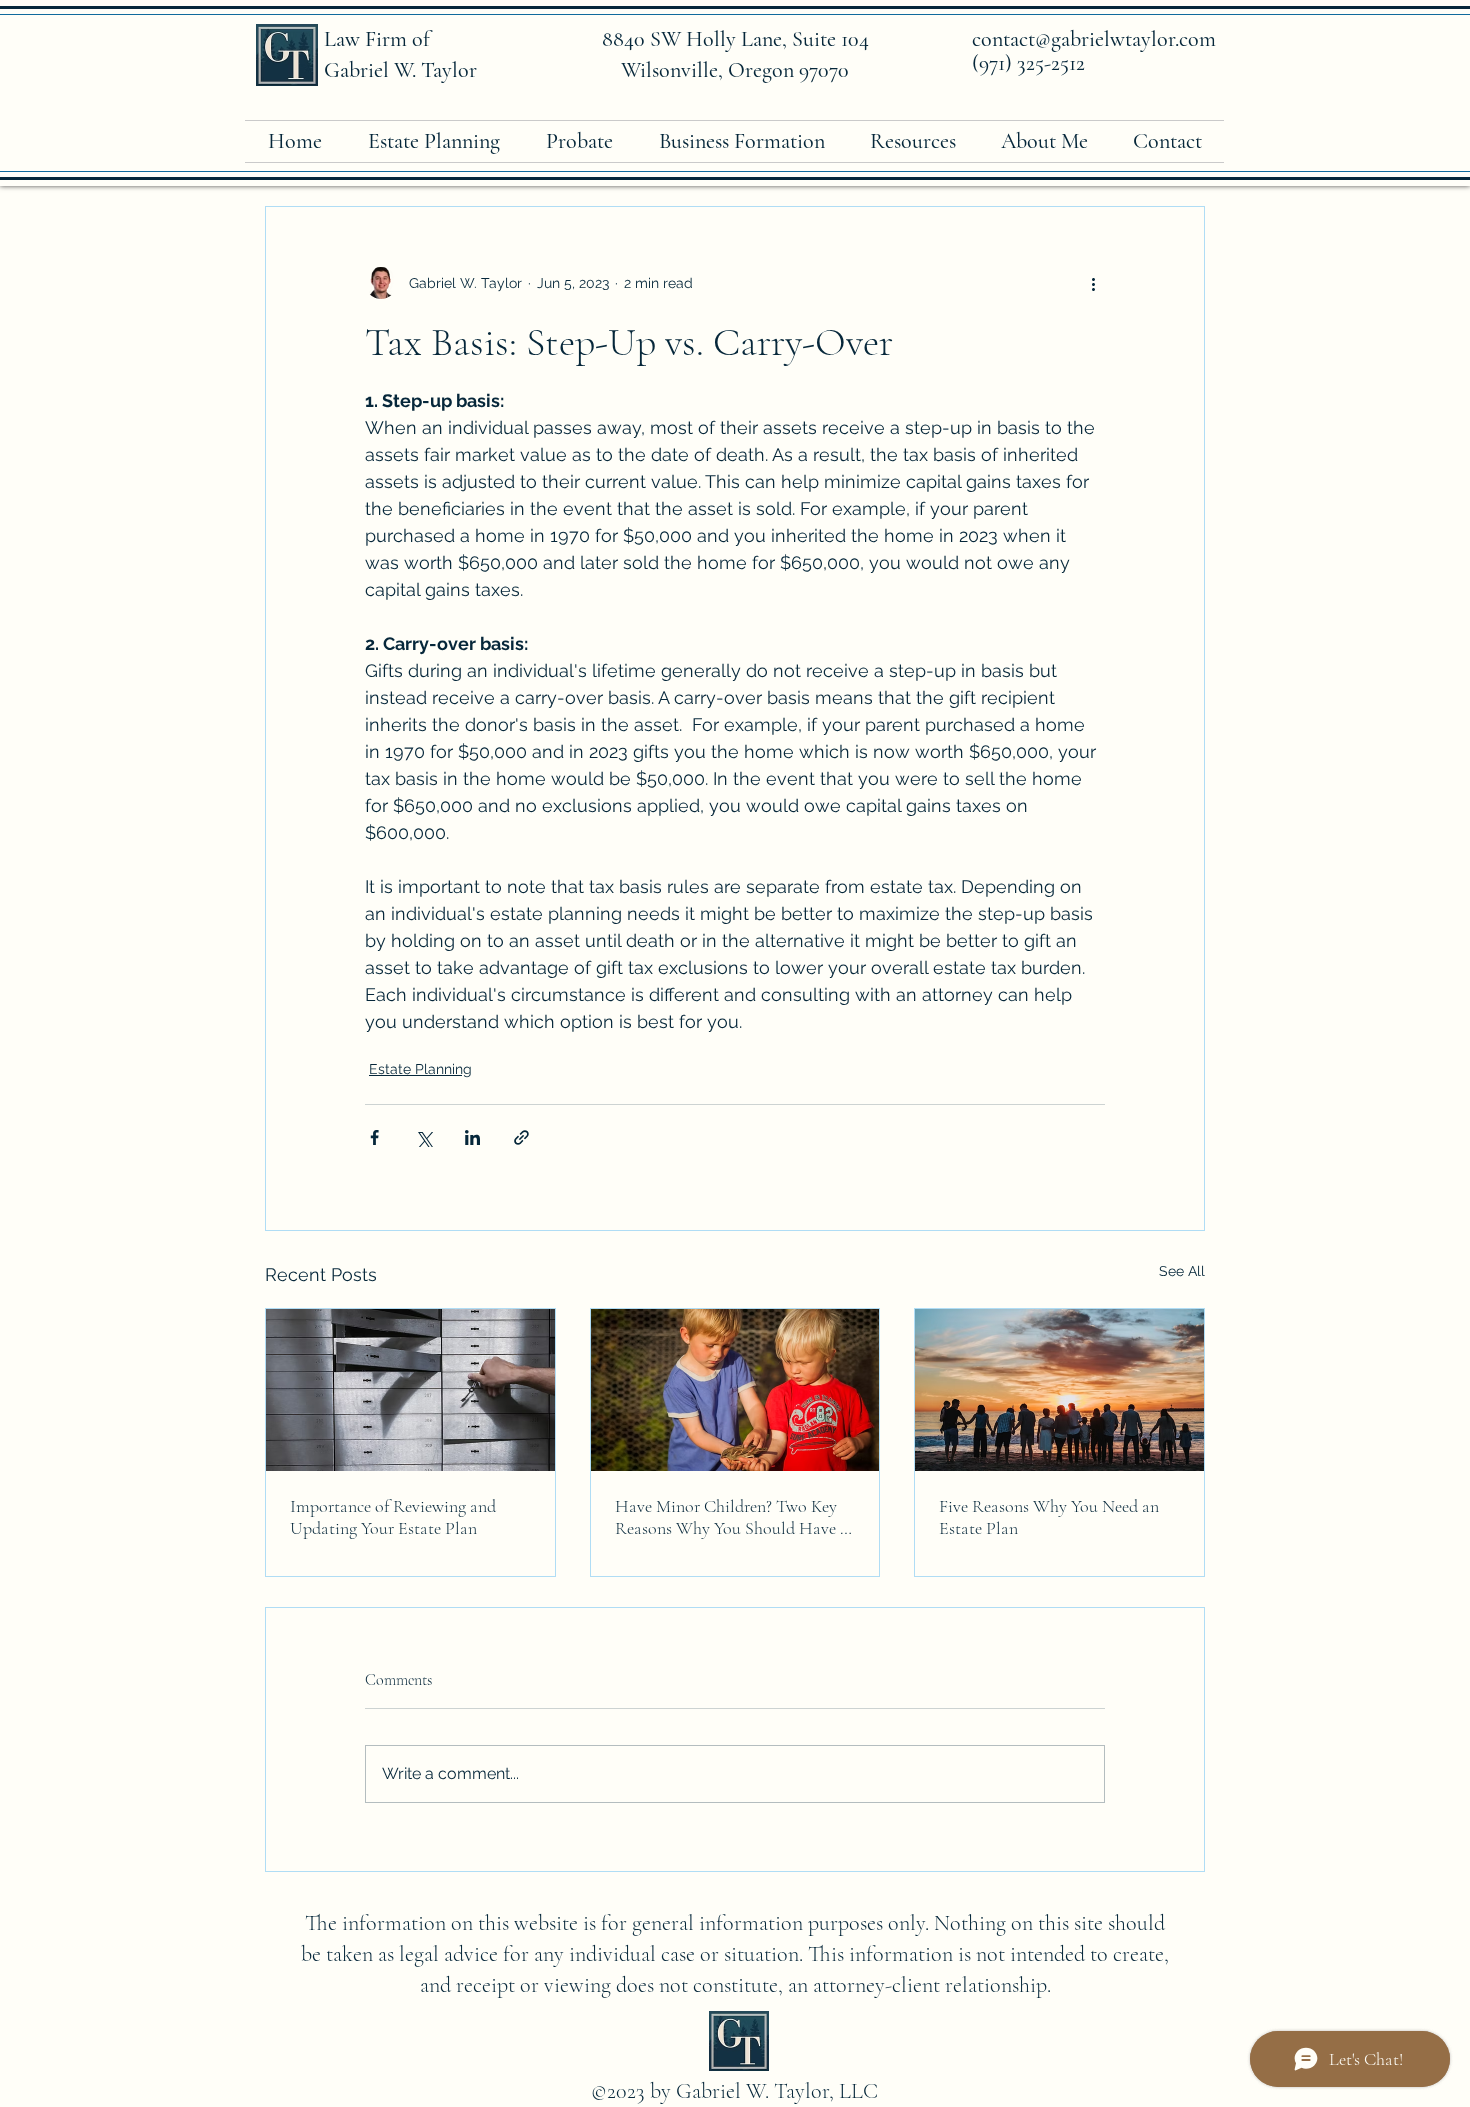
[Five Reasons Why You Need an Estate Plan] (1059, 1390)
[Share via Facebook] (374, 1137)
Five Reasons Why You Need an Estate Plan (1049, 1517)
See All (1182, 1271)
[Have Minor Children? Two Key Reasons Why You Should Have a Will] (735, 1390)
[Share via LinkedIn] (472, 1137)
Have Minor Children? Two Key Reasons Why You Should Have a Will (731, 1517)
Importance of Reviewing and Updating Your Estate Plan (393, 1517)
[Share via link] (521, 1137)
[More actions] (1093, 283)
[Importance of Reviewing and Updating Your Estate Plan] (410, 1390)
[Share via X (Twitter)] (423, 1137)
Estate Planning (420, 1069)
